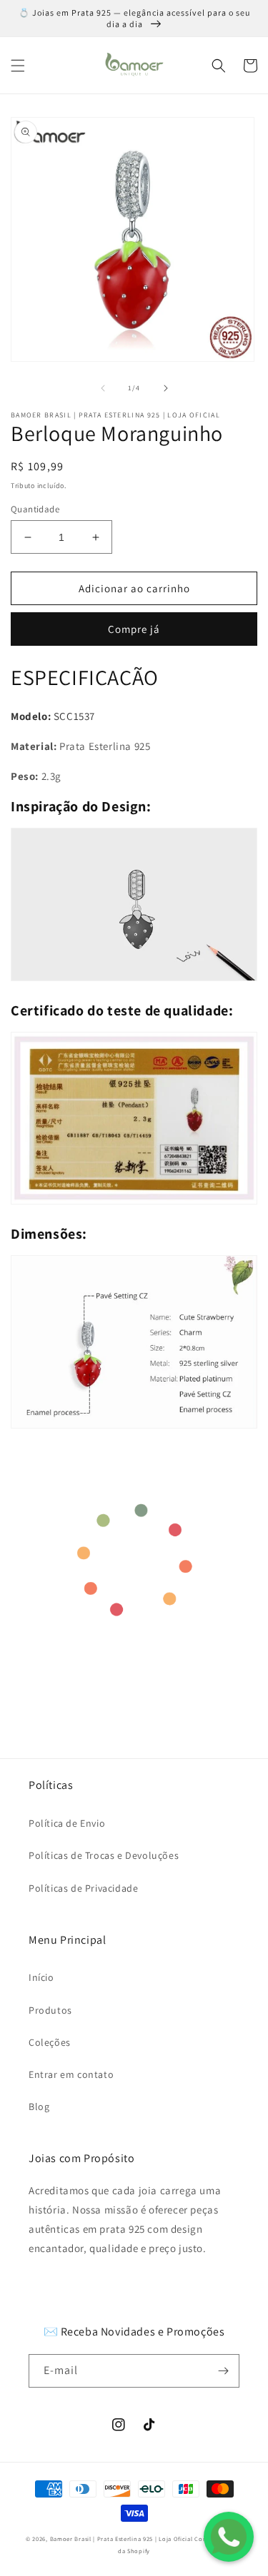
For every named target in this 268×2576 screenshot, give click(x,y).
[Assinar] (223, 2371)
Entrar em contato (71, 2074)
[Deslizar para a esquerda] (103, 388)
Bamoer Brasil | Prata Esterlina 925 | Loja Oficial (121, 2539)
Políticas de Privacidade (83, 1888)
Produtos (50, 2010)
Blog (39, 2106)
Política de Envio (67, 1823)
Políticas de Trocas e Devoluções (104, 1855)
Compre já (134, 629)
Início (41, 1977)
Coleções (50, 2042)
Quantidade (35, 509)
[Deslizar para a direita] (166, 388)
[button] (18, 66)
